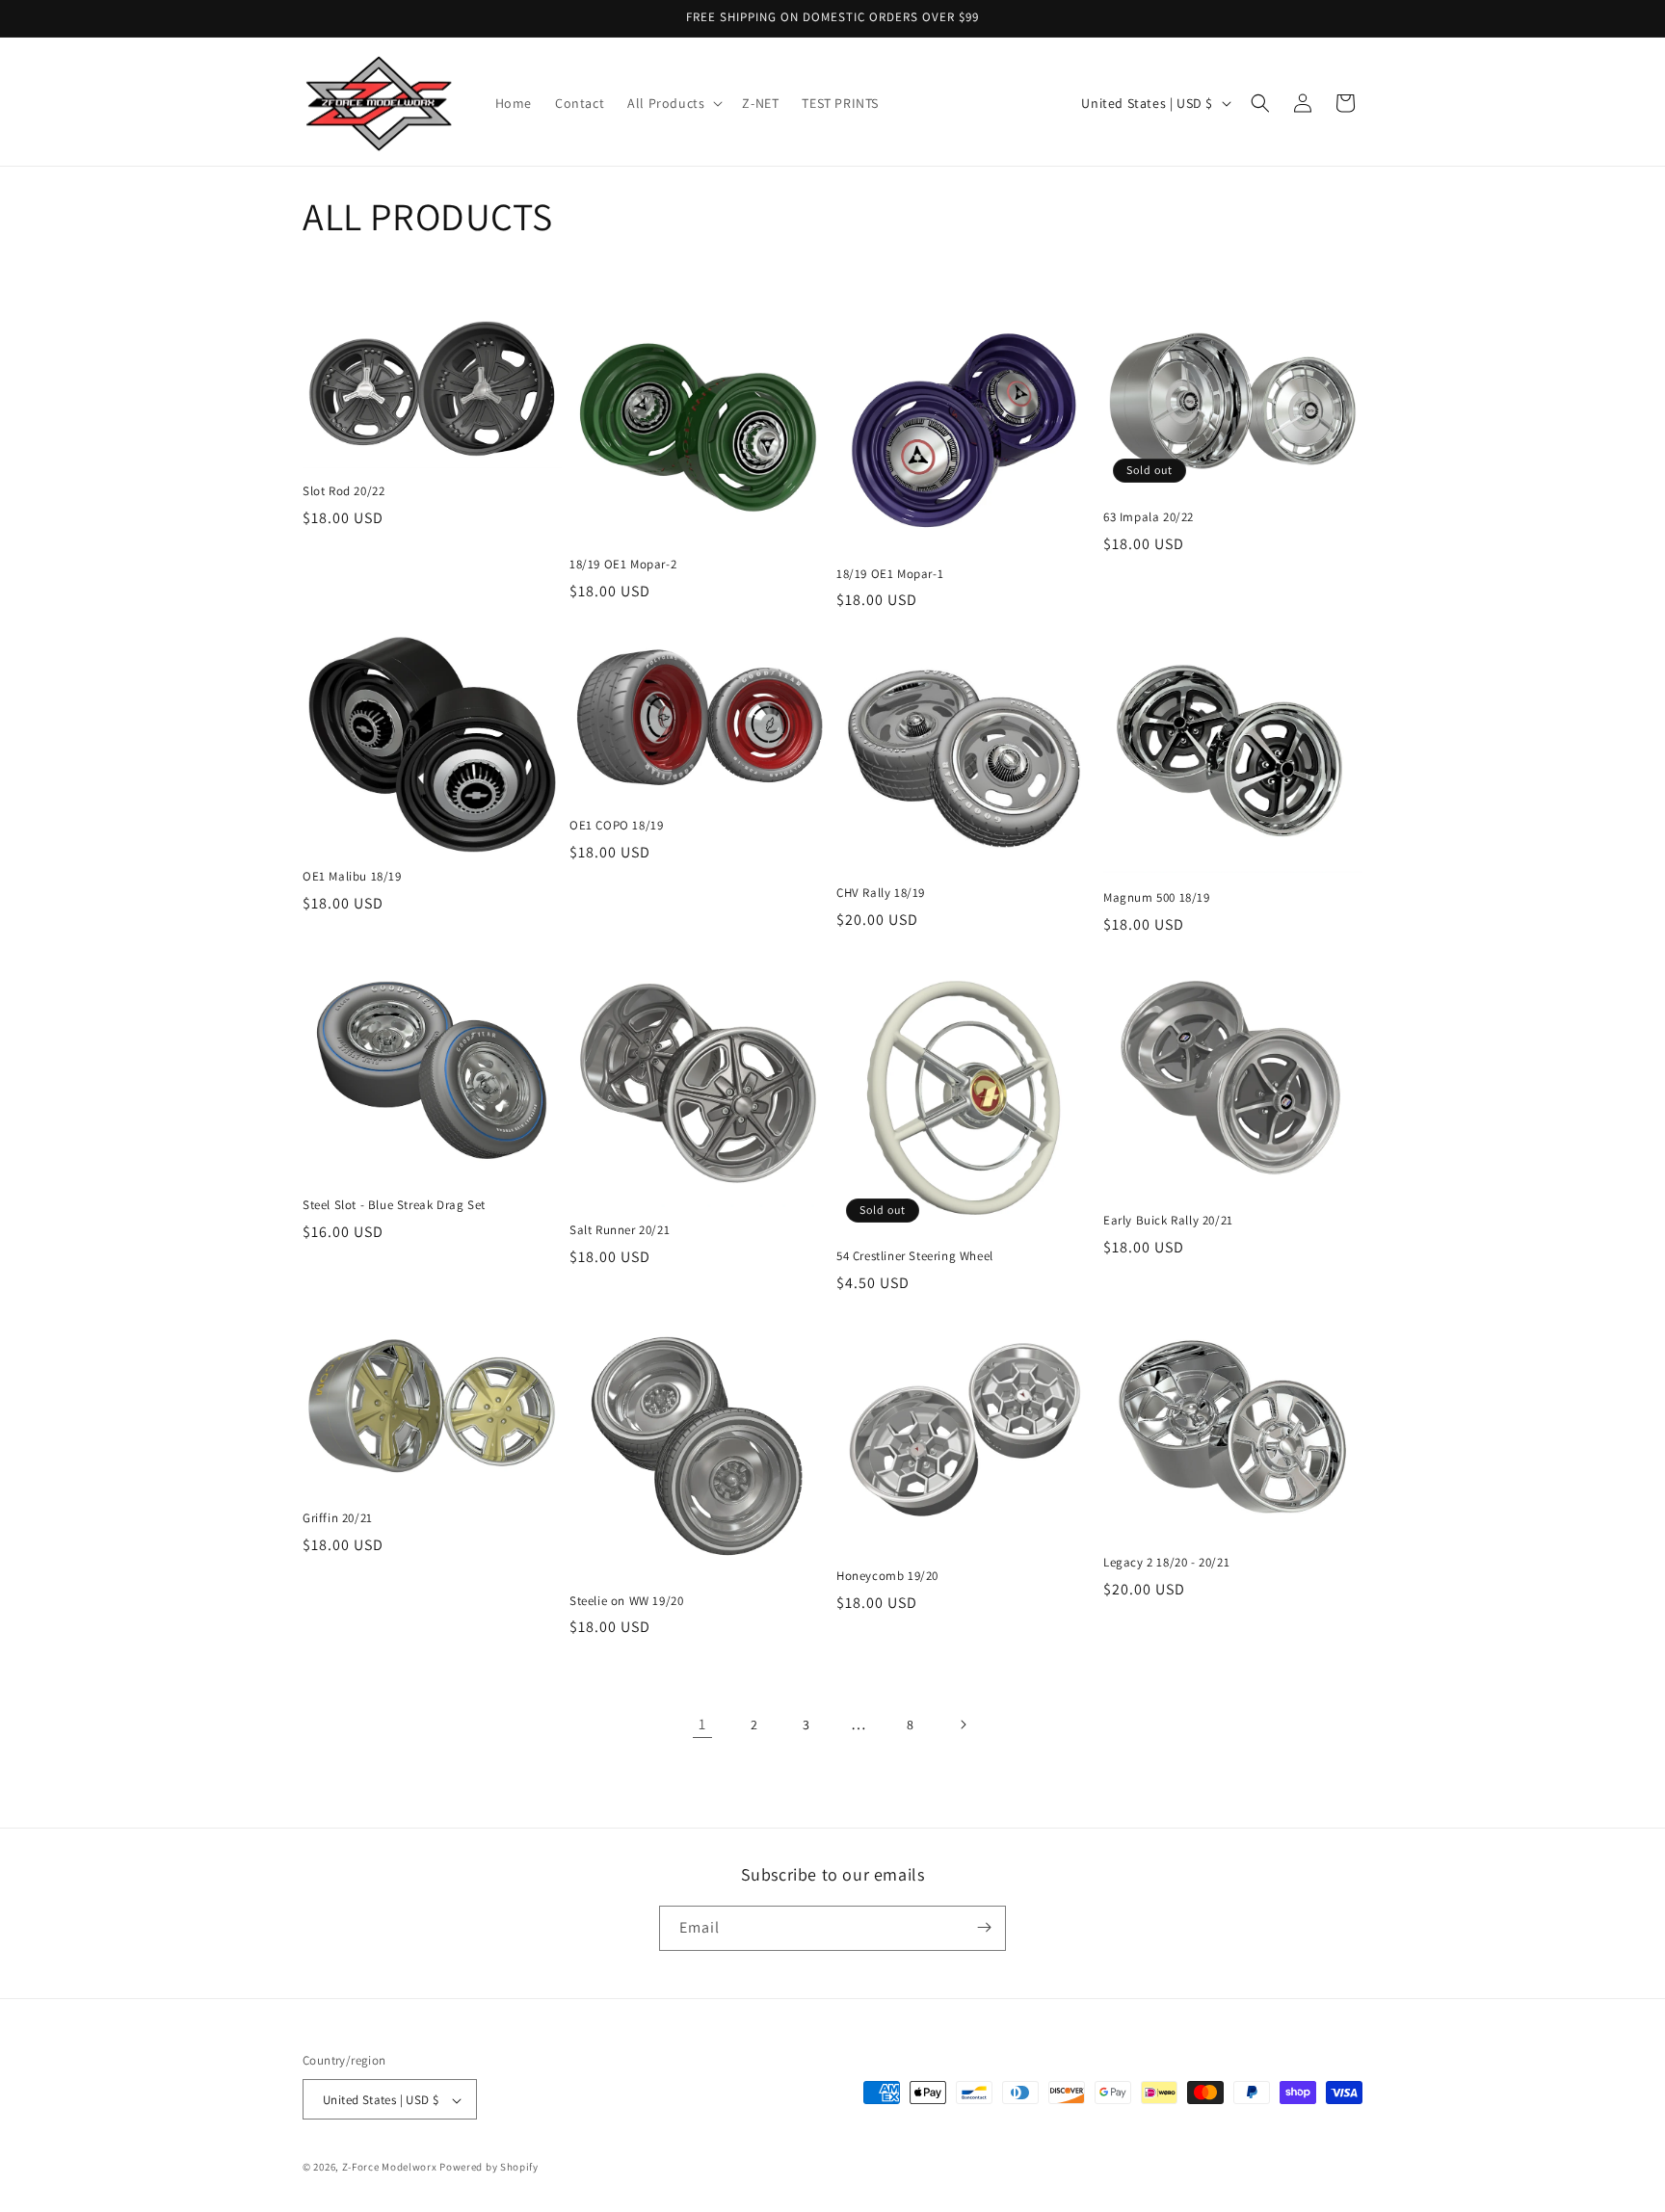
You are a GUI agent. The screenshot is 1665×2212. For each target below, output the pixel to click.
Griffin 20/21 (338, 1518)
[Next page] (963, 1725)
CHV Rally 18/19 (881, 893)
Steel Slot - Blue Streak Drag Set (394, 1205)
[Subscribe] (984, 1927)
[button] (673, 103)
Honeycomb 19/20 (887, 1576)
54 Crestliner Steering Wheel (915, 1256)
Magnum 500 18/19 (1157, 898)
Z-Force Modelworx (390, 2168)
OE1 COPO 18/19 (616, 826)
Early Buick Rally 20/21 (1168, 1221)
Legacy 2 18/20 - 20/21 (1166, 1563)
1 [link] (702, 1724)
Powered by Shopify (489, 2168)
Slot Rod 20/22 (344, 491)
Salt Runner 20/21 (620, 1230)
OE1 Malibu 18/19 (352, 877)
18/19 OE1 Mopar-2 (623, 565)
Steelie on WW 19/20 (626, 1601)
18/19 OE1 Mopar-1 (890, 574)
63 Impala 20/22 (1149, 517)
